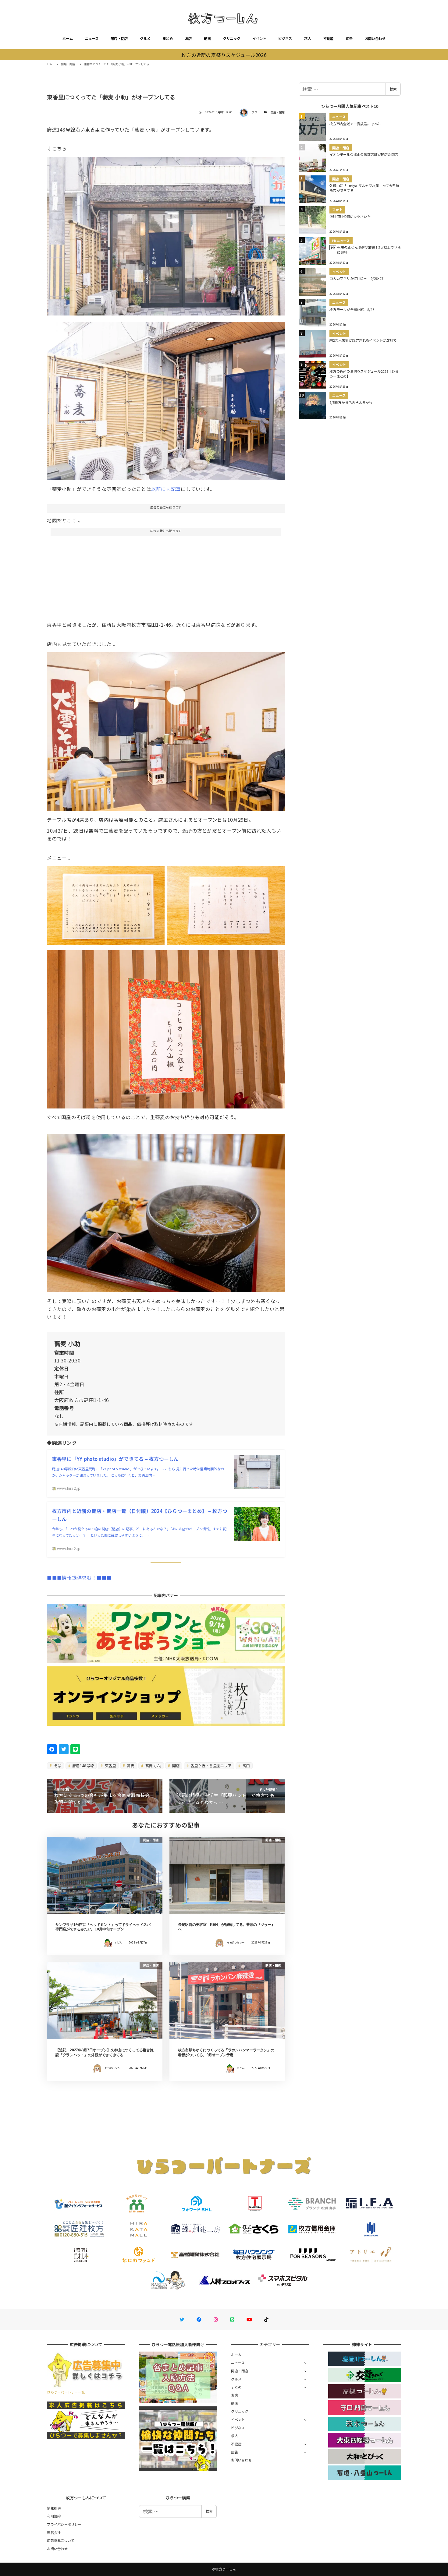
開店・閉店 (119, 38)
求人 (308, 38)
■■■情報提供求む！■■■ (79, 1577)
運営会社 (54, 2532)
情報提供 (54, 2508)
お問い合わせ (375, 38)
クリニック (232, 38)
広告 (349, 38)
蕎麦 (130, 1765)
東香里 (110, 1765)
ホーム (68, 38)
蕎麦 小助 (153, 1765)
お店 (188, 38)
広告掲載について (61, 2540)
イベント (259, 38)
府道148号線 (83, 1765)
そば (57, 1765)
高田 (246, 1765)
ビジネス (285, 38)
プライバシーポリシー (64, 2524)
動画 (207, 38)
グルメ (145, 38)
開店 (176, 1765)
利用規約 (54, 2516)
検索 (393, 89)
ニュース (92, 38)
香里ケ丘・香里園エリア (211, 1765)
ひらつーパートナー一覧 (66, 2392)
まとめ (168, 38)
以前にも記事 (166, 489)
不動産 (329, 38)
